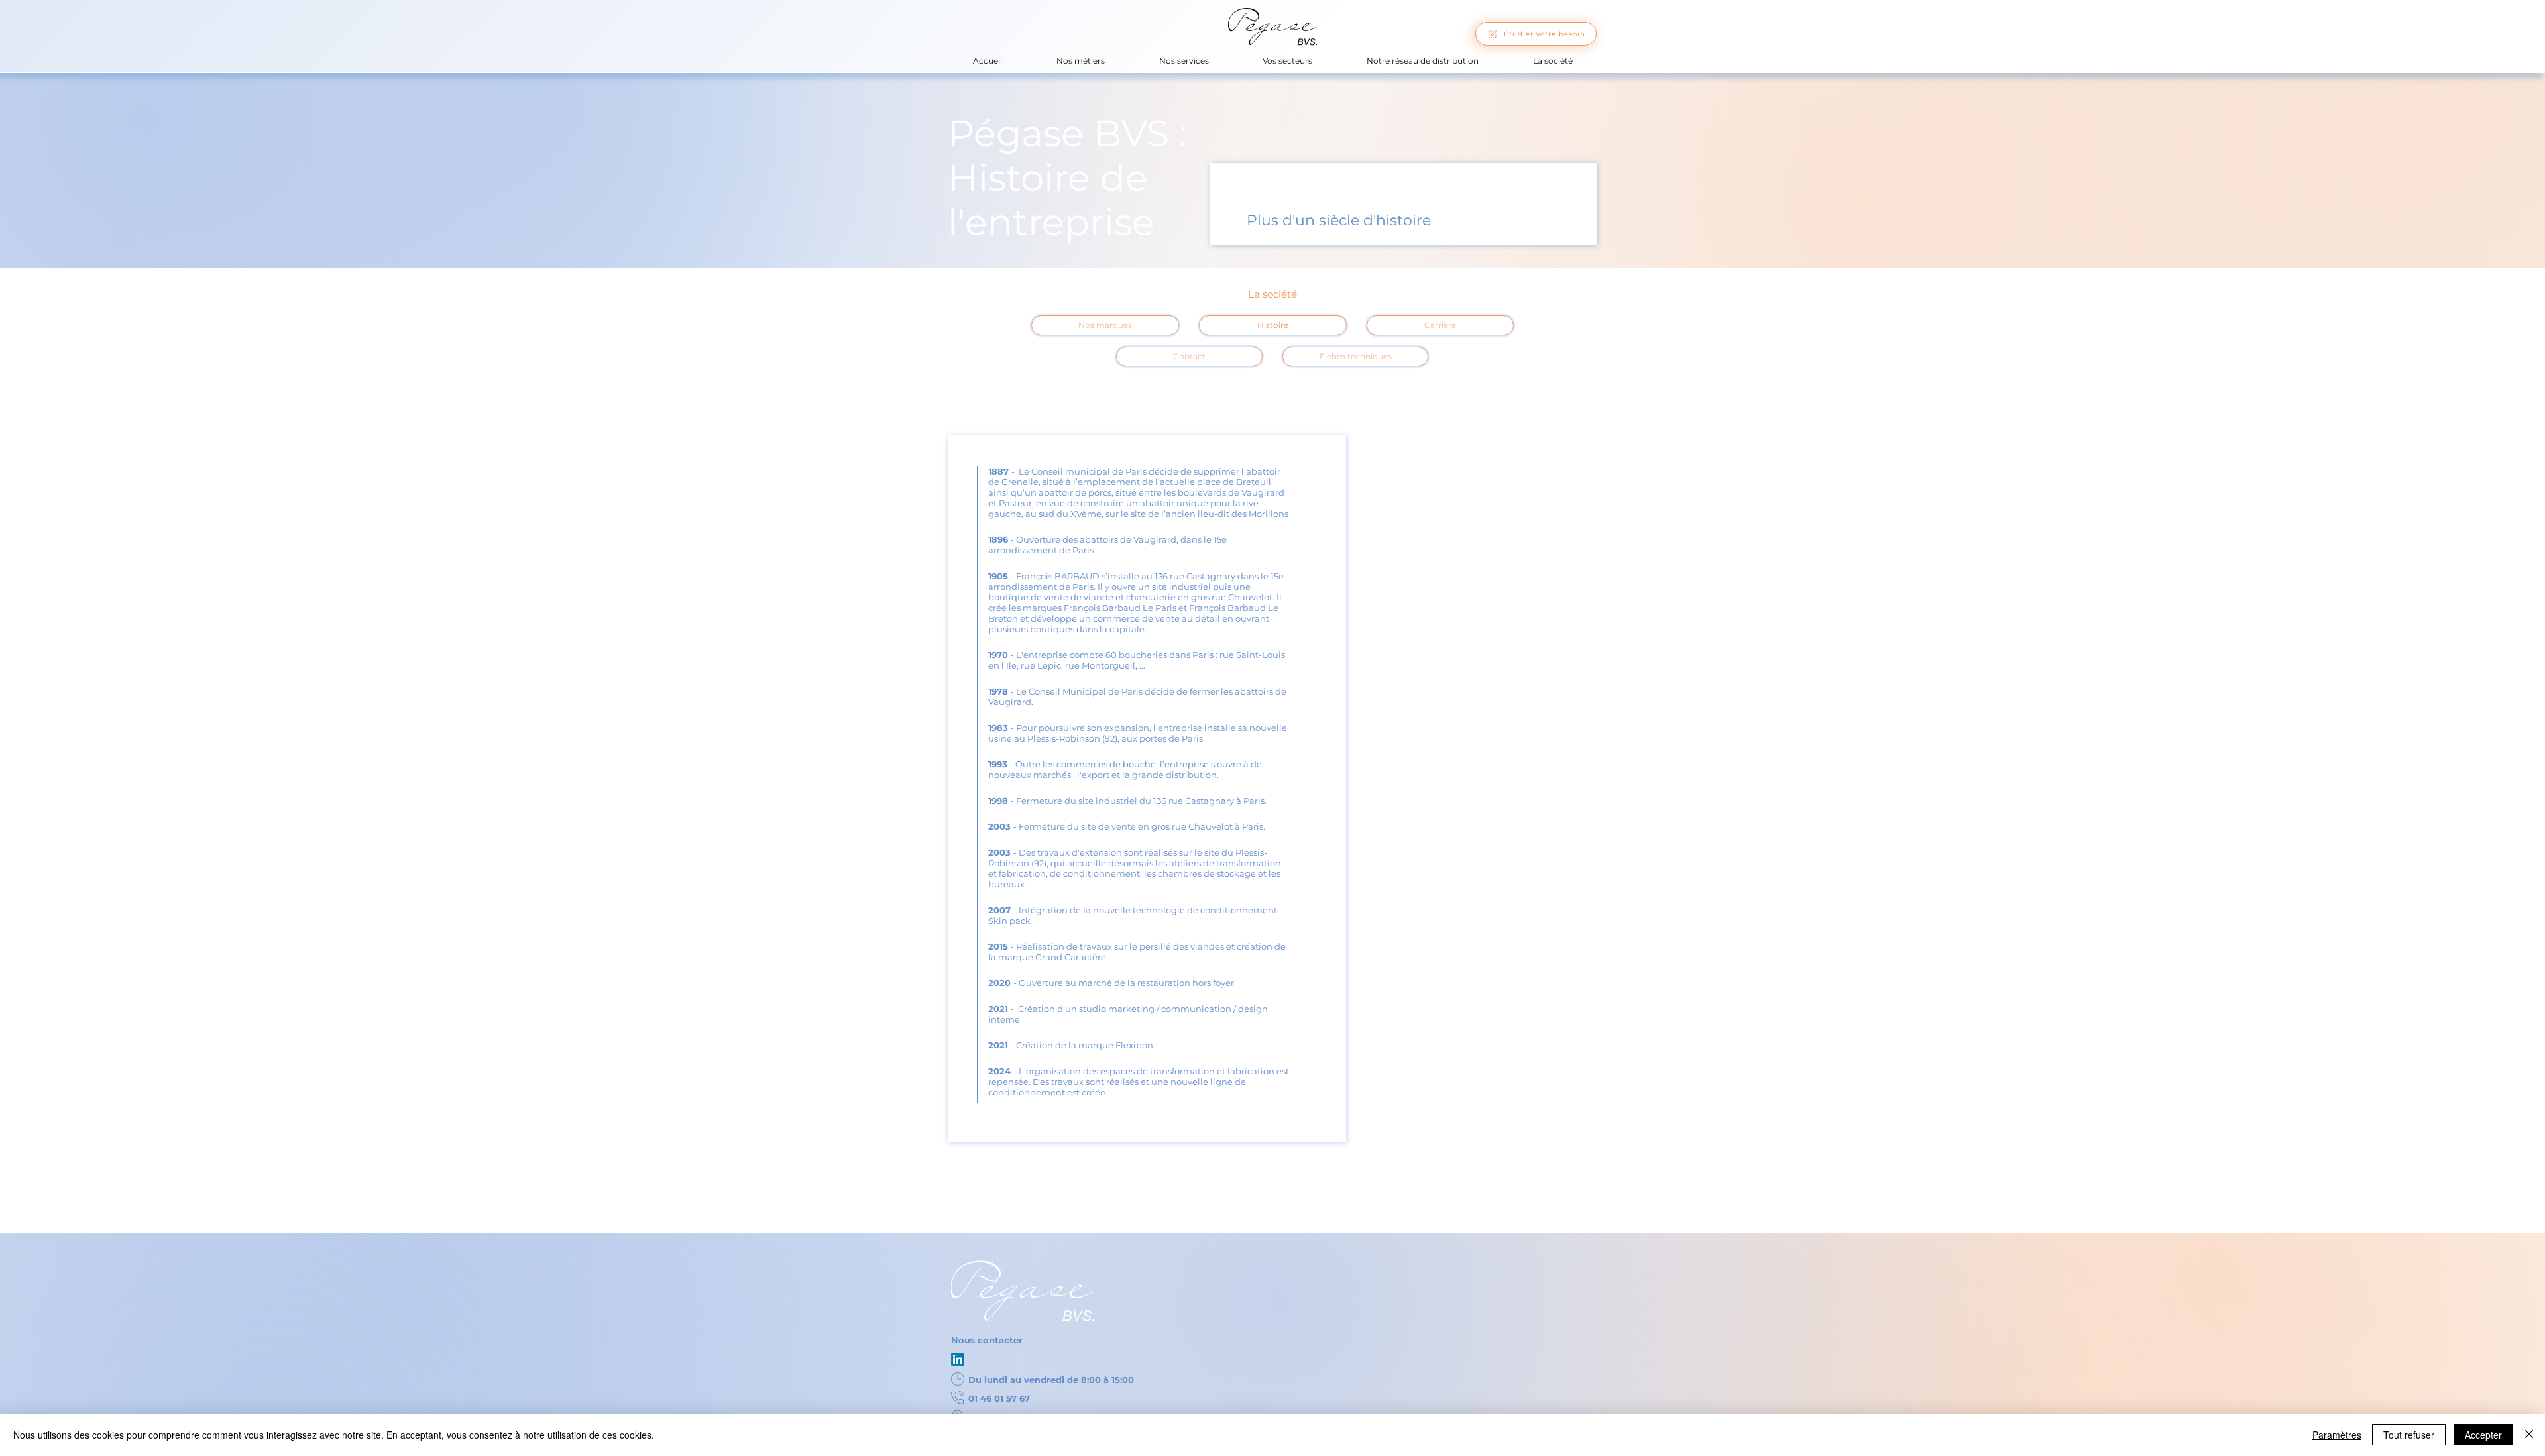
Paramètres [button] (2337, 1435)
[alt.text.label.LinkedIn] (958, 1359)
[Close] (2529, 1435)
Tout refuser (2409, 1435)
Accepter (2483, 1435)
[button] (1081, 61)
